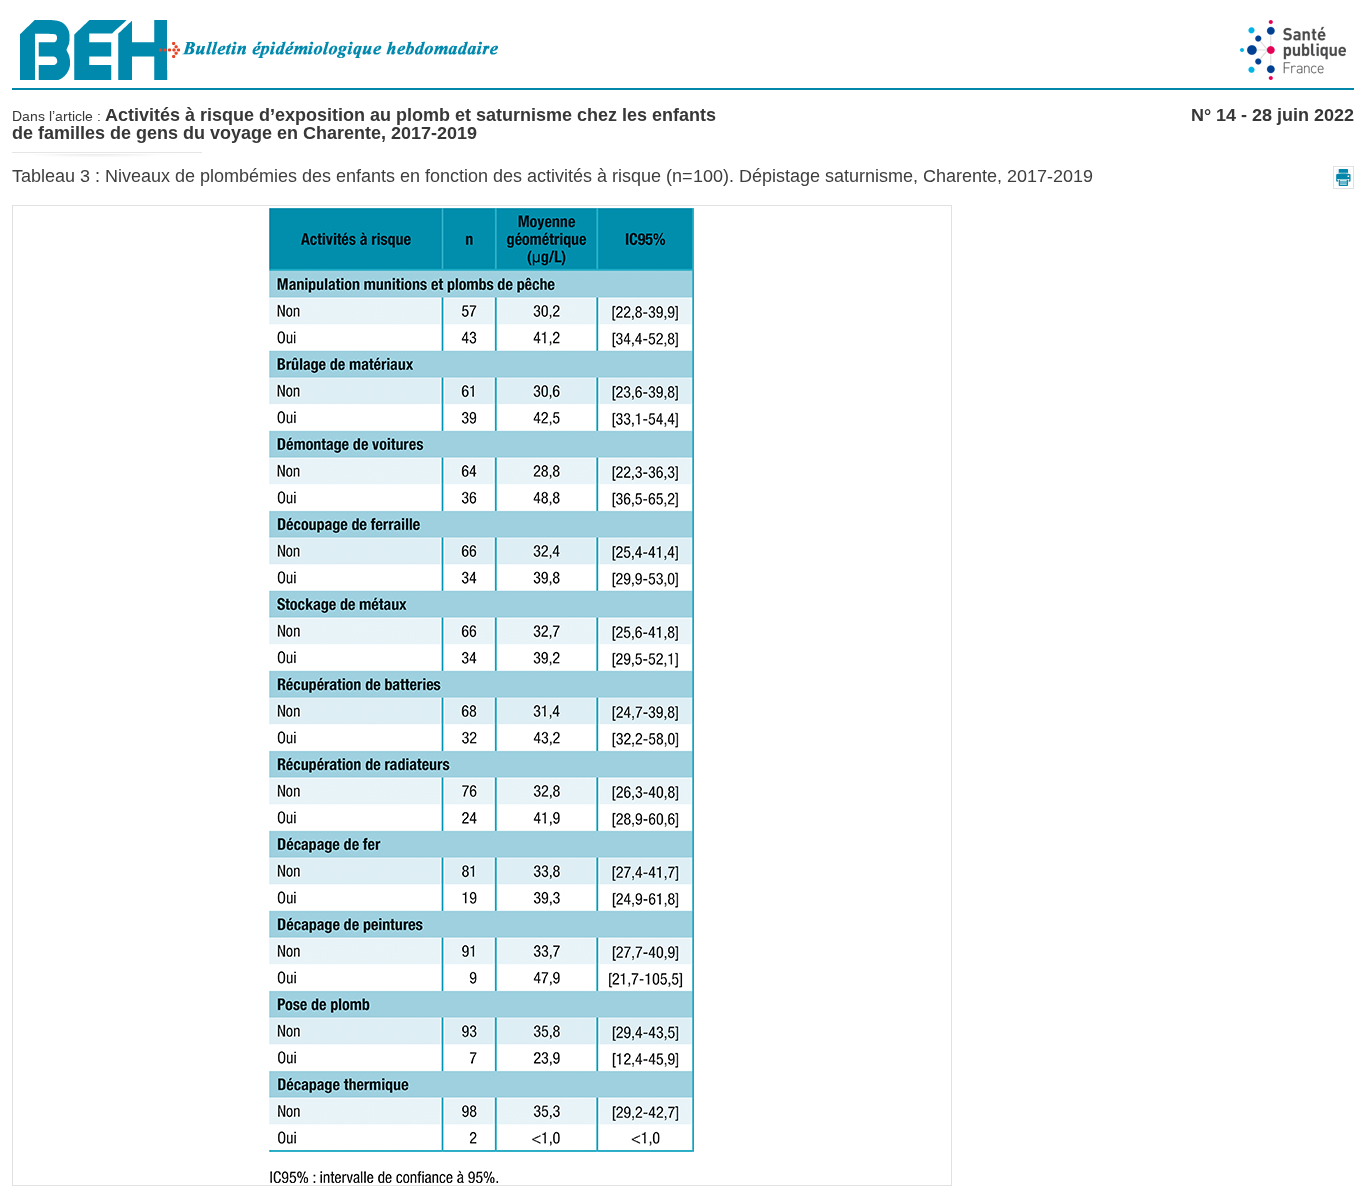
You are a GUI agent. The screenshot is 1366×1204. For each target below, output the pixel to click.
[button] (1343, 177)
